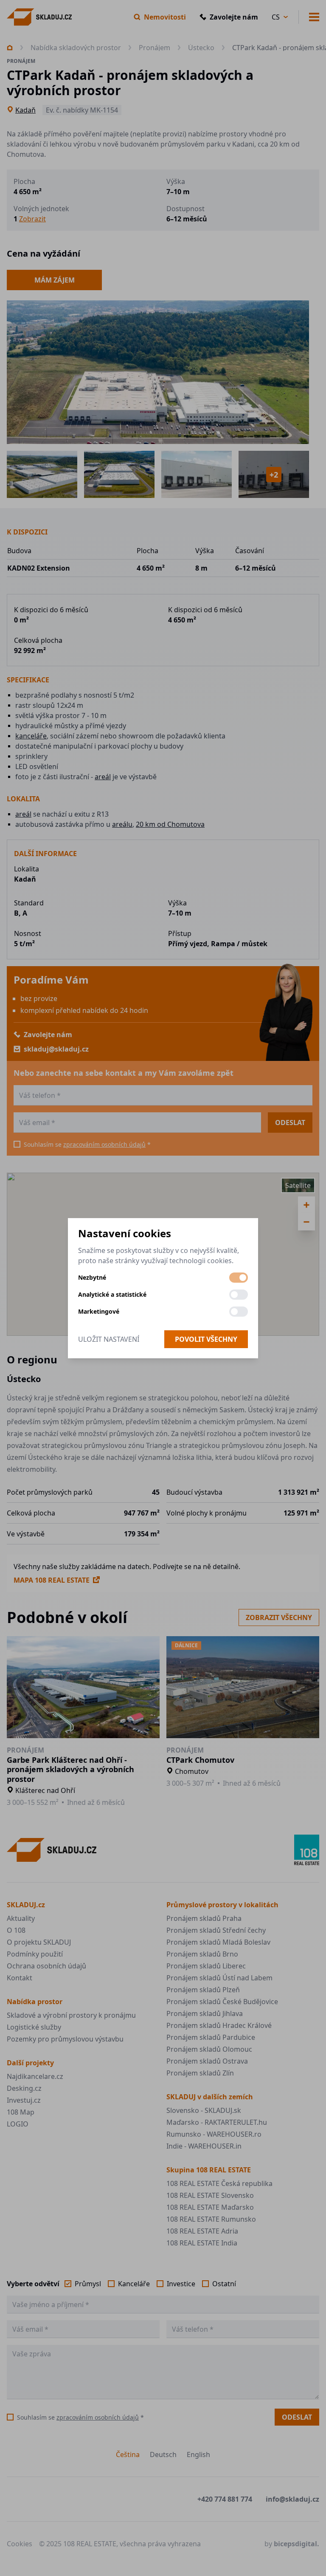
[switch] (239, 1278)
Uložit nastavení (109, 1339)
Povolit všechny (206, 1339)
